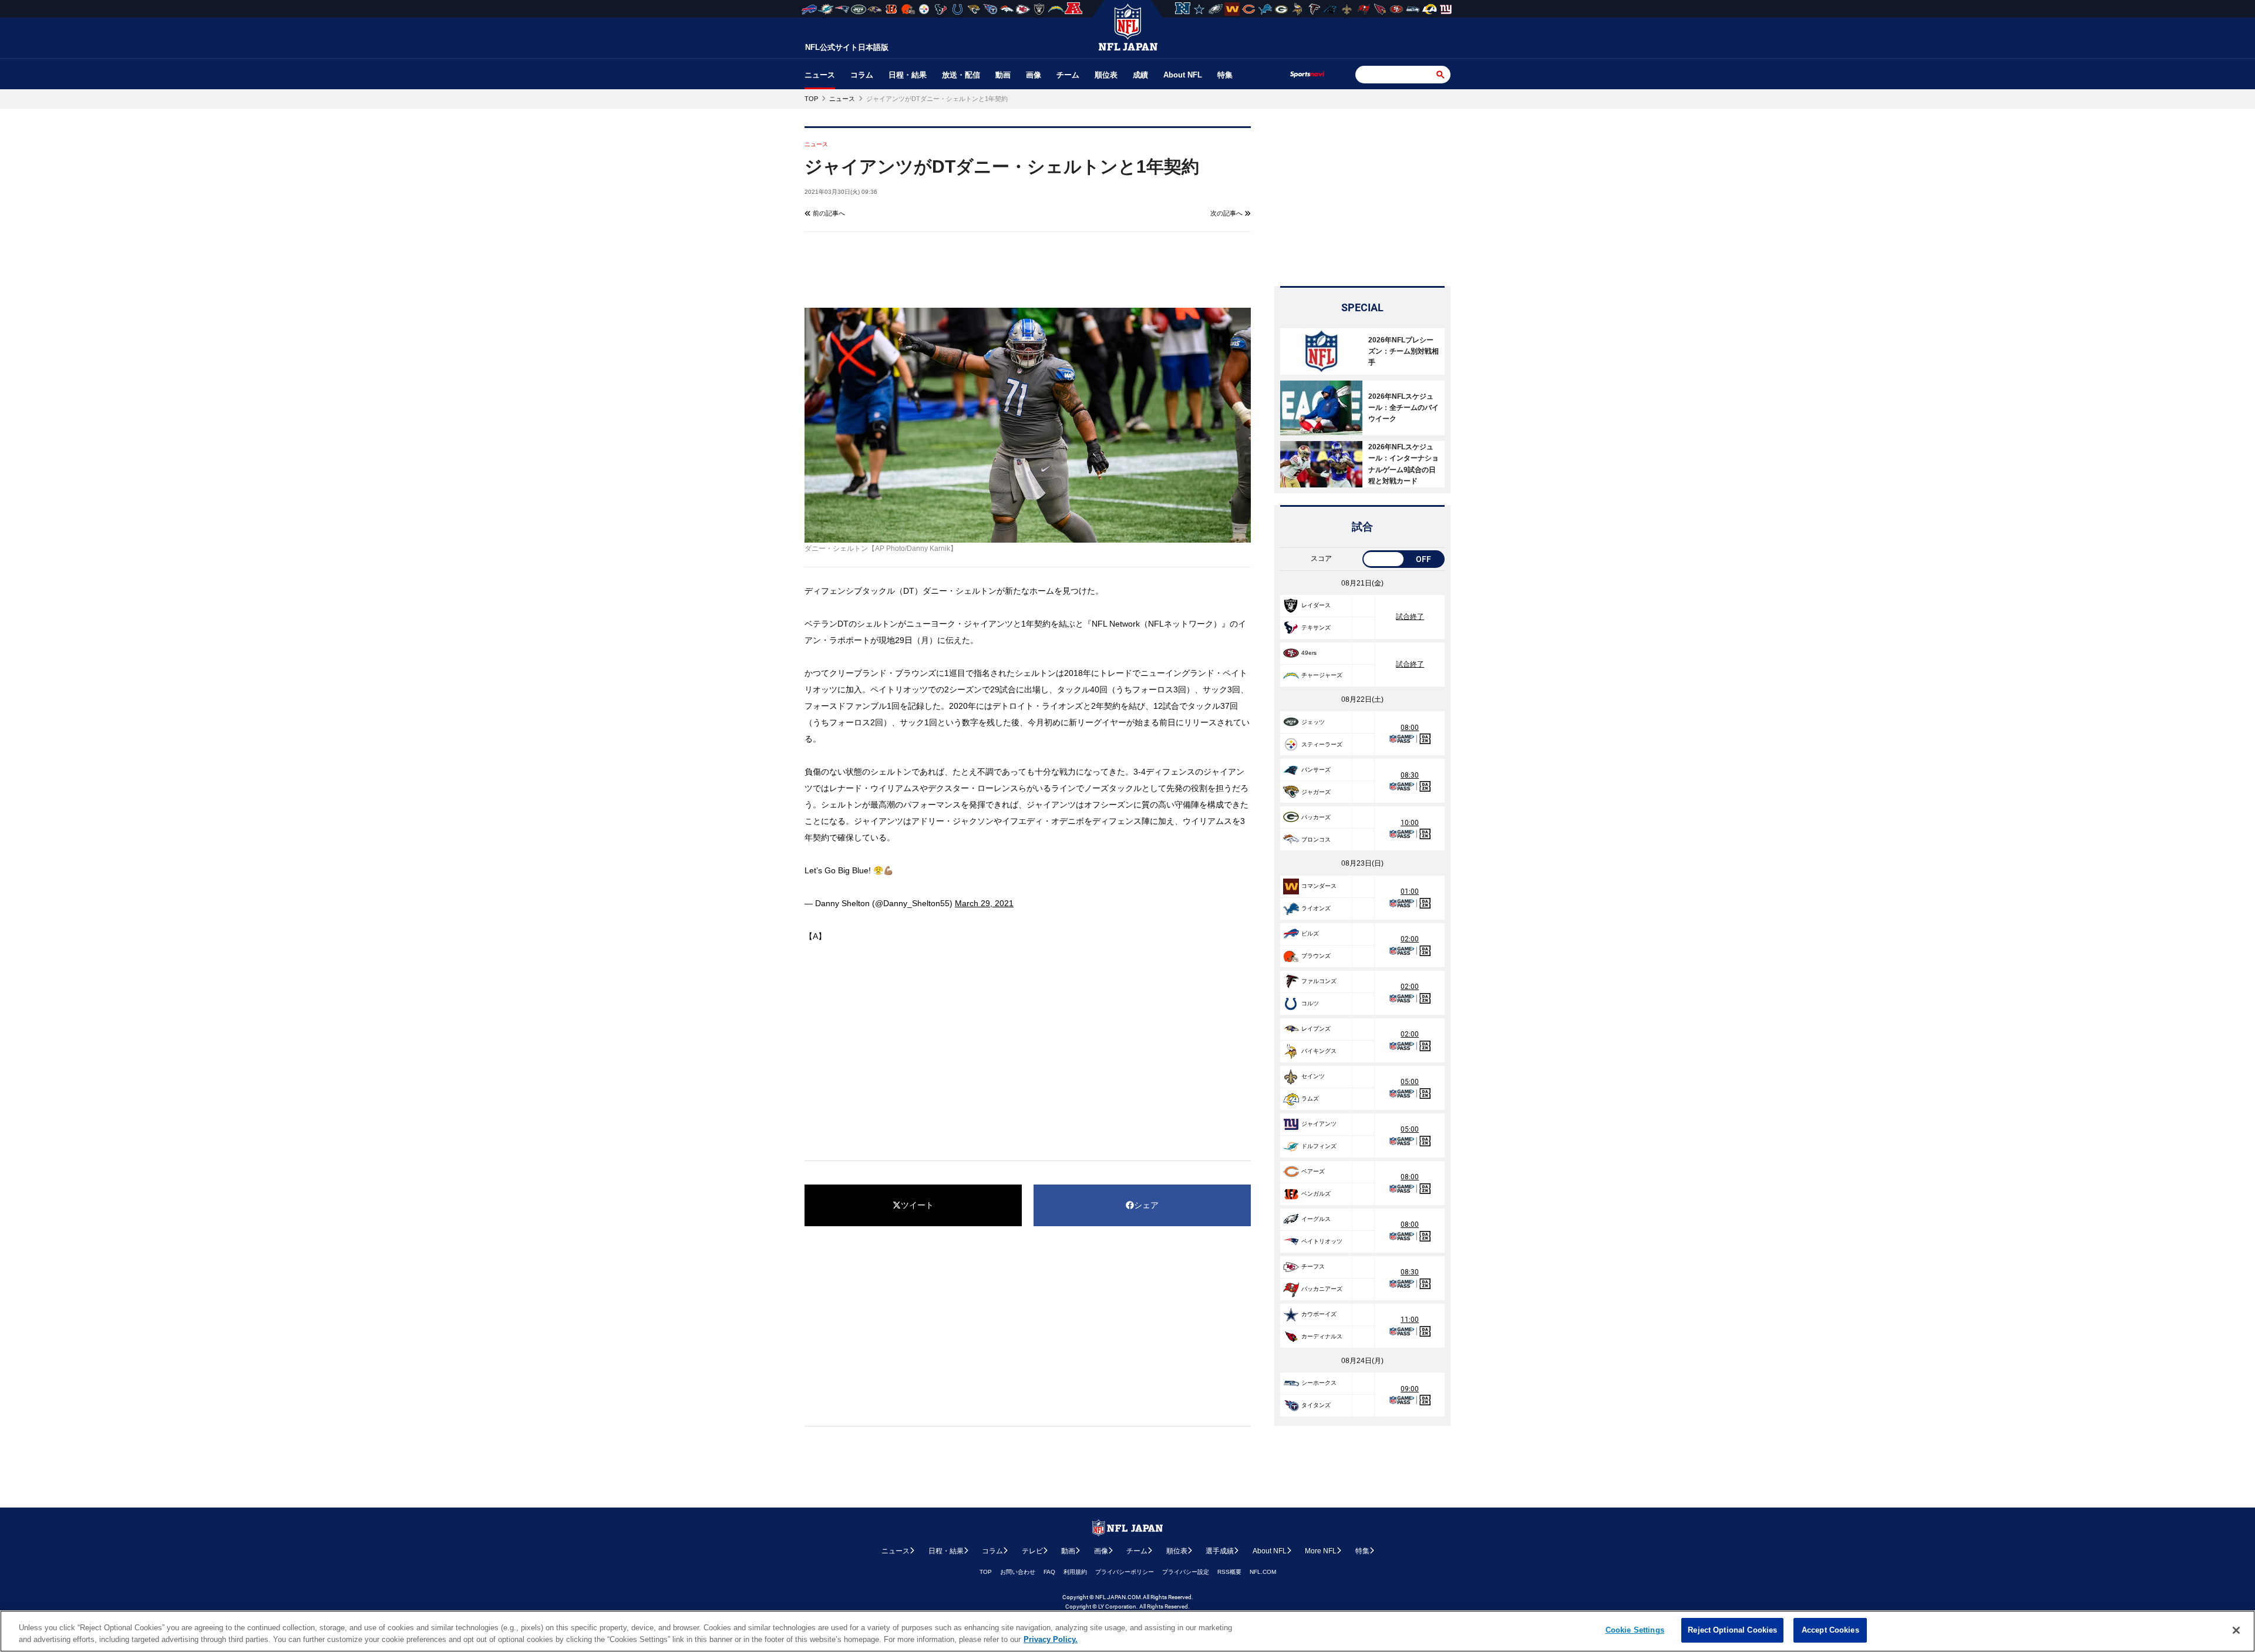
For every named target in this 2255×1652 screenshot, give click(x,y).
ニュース (820, 75)
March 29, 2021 (984, 903)
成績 (1140, 75)
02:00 (1410, 939)
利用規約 (1075, 1572)
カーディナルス (1322, 1336)
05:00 (1410, 1082)
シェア (1146, 1205)
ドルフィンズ (1319, 1146)
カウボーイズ (1319, 1314)
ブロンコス (1316, 840)
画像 (1034, 75)
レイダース (1316, 605)
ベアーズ (1313, 1171)
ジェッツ (1313, 722)
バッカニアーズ (1322, 1289)
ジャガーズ (1316, 792)
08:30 (1410, 775)
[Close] (2236, 1630)
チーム (1068, 75)
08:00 (1410, 728)
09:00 (1410, 1389)
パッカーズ (1316, 817)
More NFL (1321, 1551)
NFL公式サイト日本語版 (847, 47)
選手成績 (1220, 1551)
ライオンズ (1316, 908)
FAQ (1049, 1572)
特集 (1225, 75)
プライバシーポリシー (1125, 1572)
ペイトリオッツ (1322, 1241)
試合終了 (1410, 617)
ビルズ (1310, 933)
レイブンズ (1316, 1029)
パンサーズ (1316, 770)
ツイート (917, 1205)
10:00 (1410, 823)
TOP (986, 1572)
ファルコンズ (1319, 981)
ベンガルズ (1316, 1194)
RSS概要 (1229, 1572)
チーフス (1313, 1266)
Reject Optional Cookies (1732, 1630)
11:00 (1410, 1320)
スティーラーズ (1322, 744)
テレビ (1032, 1551)
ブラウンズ (1316, 956)
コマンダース (1319, 886)
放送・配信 (961, 75)
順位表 (1106, 75)
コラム (862, 75)
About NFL (1183, 75)
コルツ (1310, 1003)
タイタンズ (1316, 1405)
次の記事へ (1227, 213)
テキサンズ (1316, 628)
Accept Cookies (1830, 1630)
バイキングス (1319, 1051)
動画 (1003, 75)
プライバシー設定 (1186, 1572)
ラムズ (1310, 1098)
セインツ (1313, 1076)
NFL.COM (1263, 1572)
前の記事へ (828, 213)
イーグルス (1316, 1219)
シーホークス (1319, 1383)
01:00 (1410, 891)
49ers (1309, 653)
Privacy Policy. (1051, 1639)
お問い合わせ (1018, 1572)
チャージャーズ (1322, 675)
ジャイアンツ (1319, 1124)
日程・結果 (908, 75)
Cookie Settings (1635, 1630)
